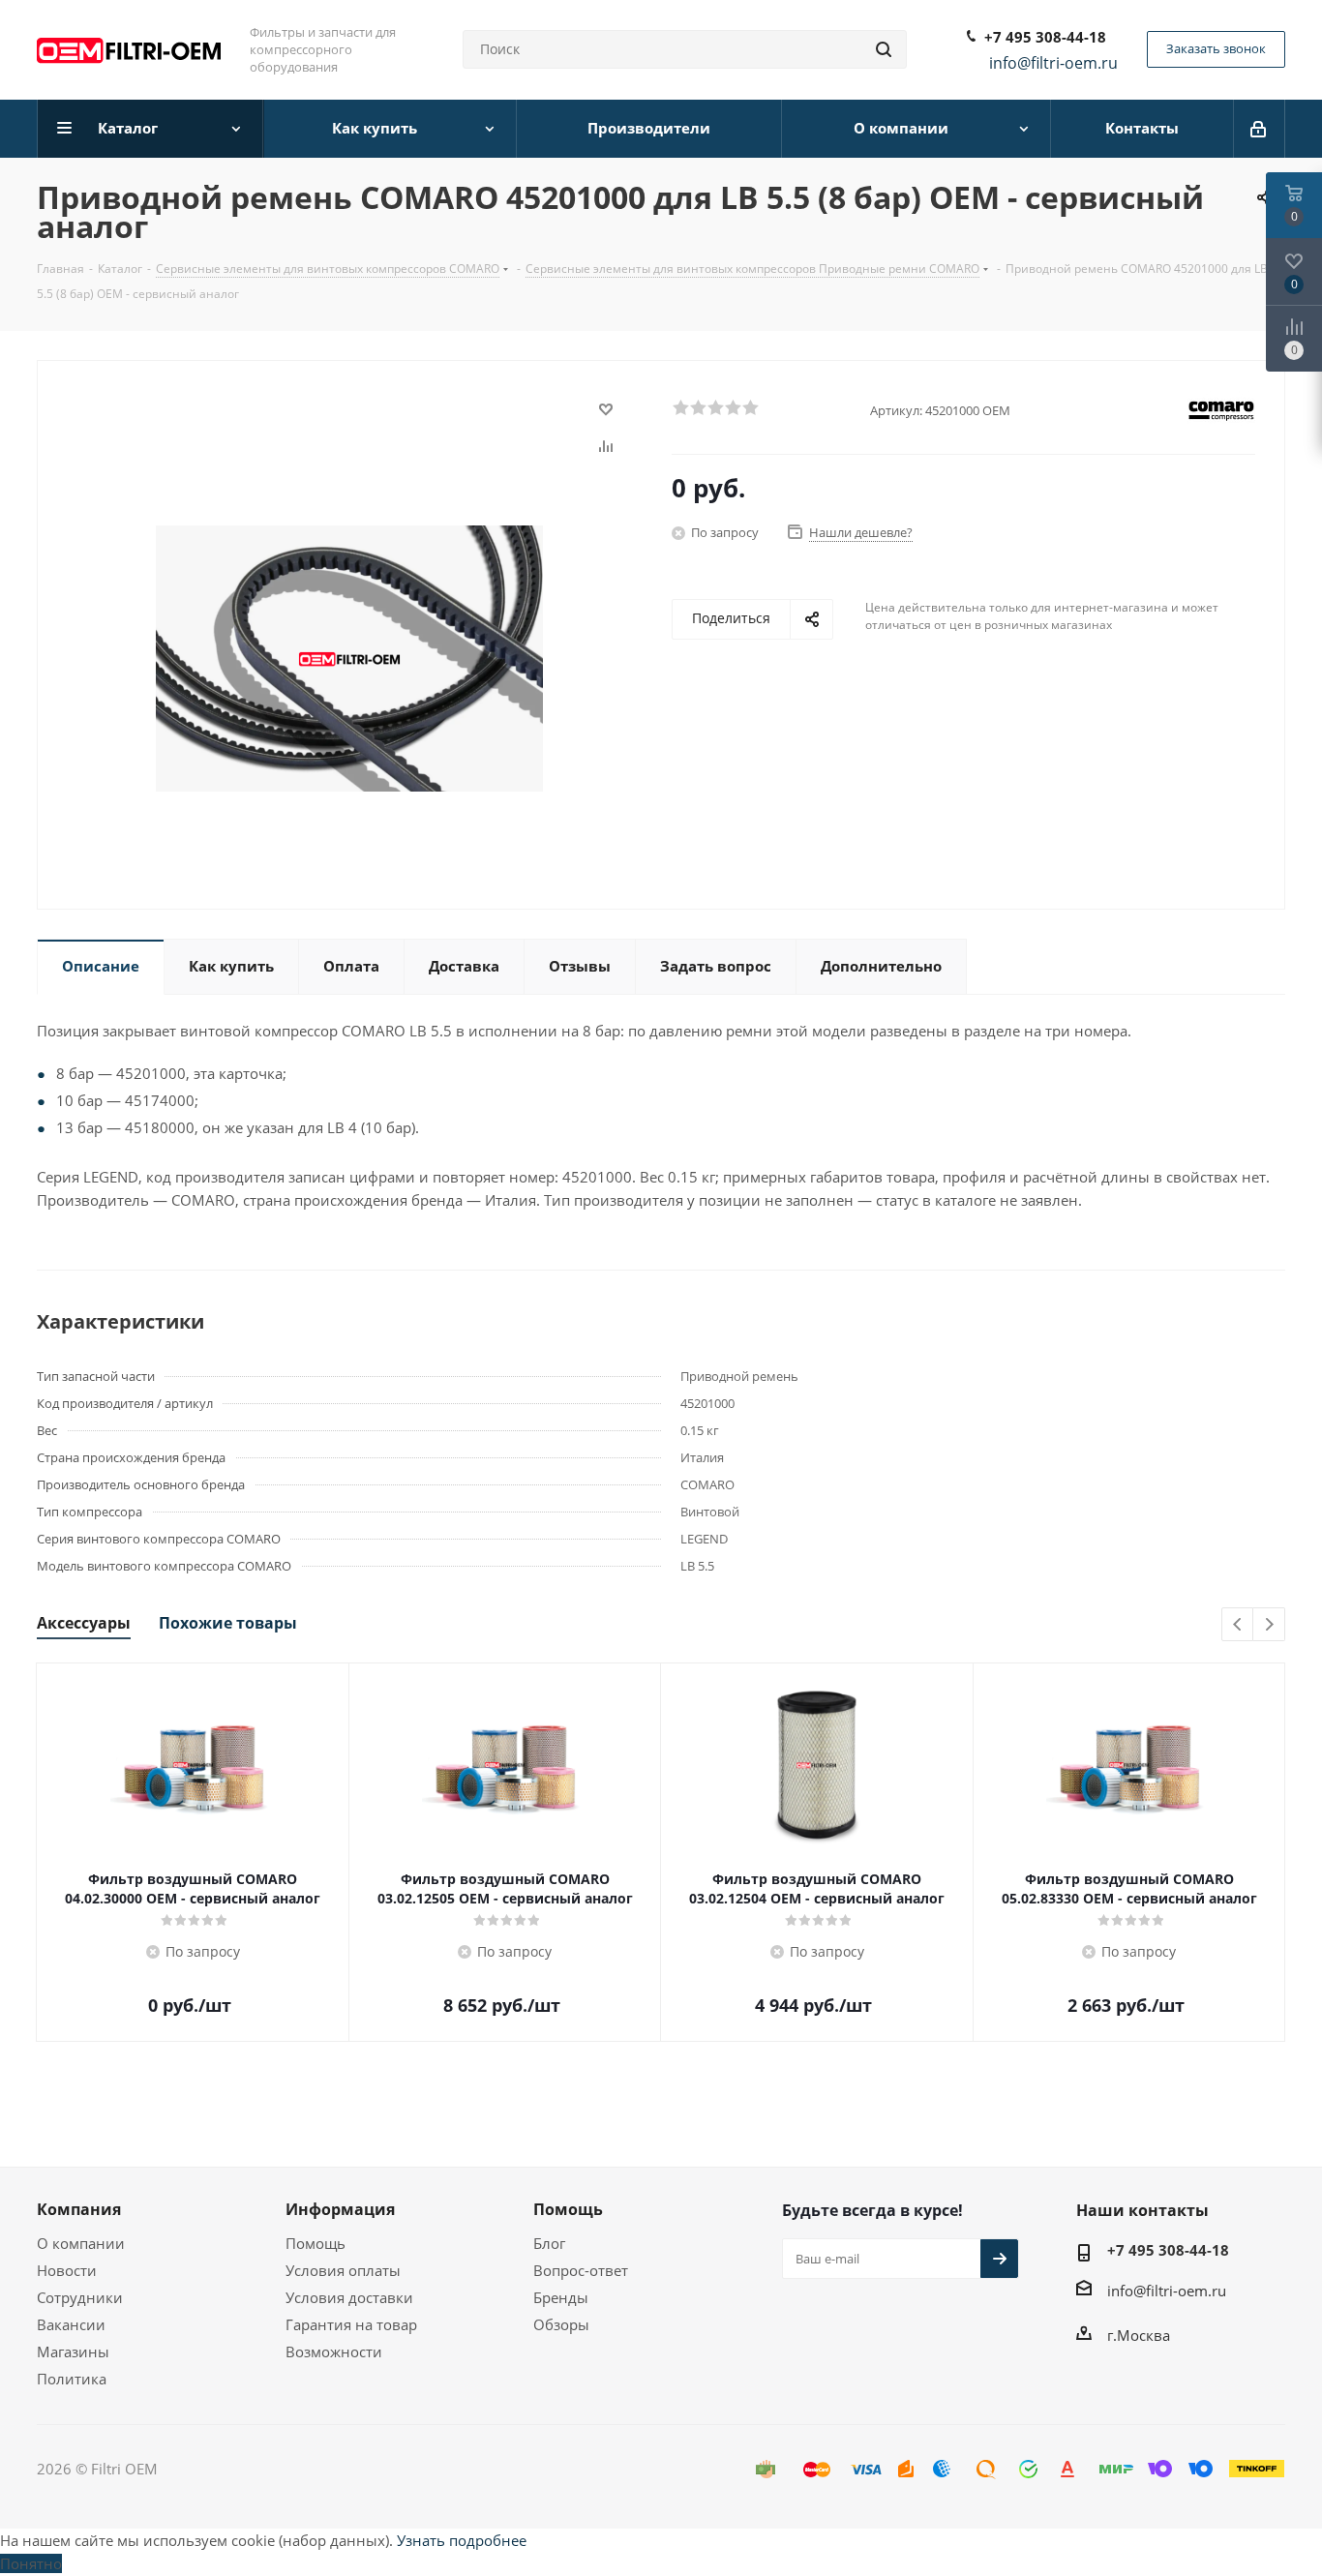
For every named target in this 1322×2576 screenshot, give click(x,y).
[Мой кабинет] (1260, 129)
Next (1269, 1625)
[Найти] (884, 49)
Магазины (73, 2351)
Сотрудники (80, 2297)
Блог (549, 2243)
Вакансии (71, 2324)
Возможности (334, 2351)
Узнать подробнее (462, 2540)
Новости (67, 2270)
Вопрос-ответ (581, 2270)
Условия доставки (349, 2297)
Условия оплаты (343, 2270)
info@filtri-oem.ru (1167, 2291)
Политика (72, 2379)
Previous (1238, 1625)
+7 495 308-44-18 (1045, 37)
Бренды (561, 2297)
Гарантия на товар (351, 2324)
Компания (79, 2209)
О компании (81, 2243)
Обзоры (561, 2324)
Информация (340, 2209)
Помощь (315, 2243)
